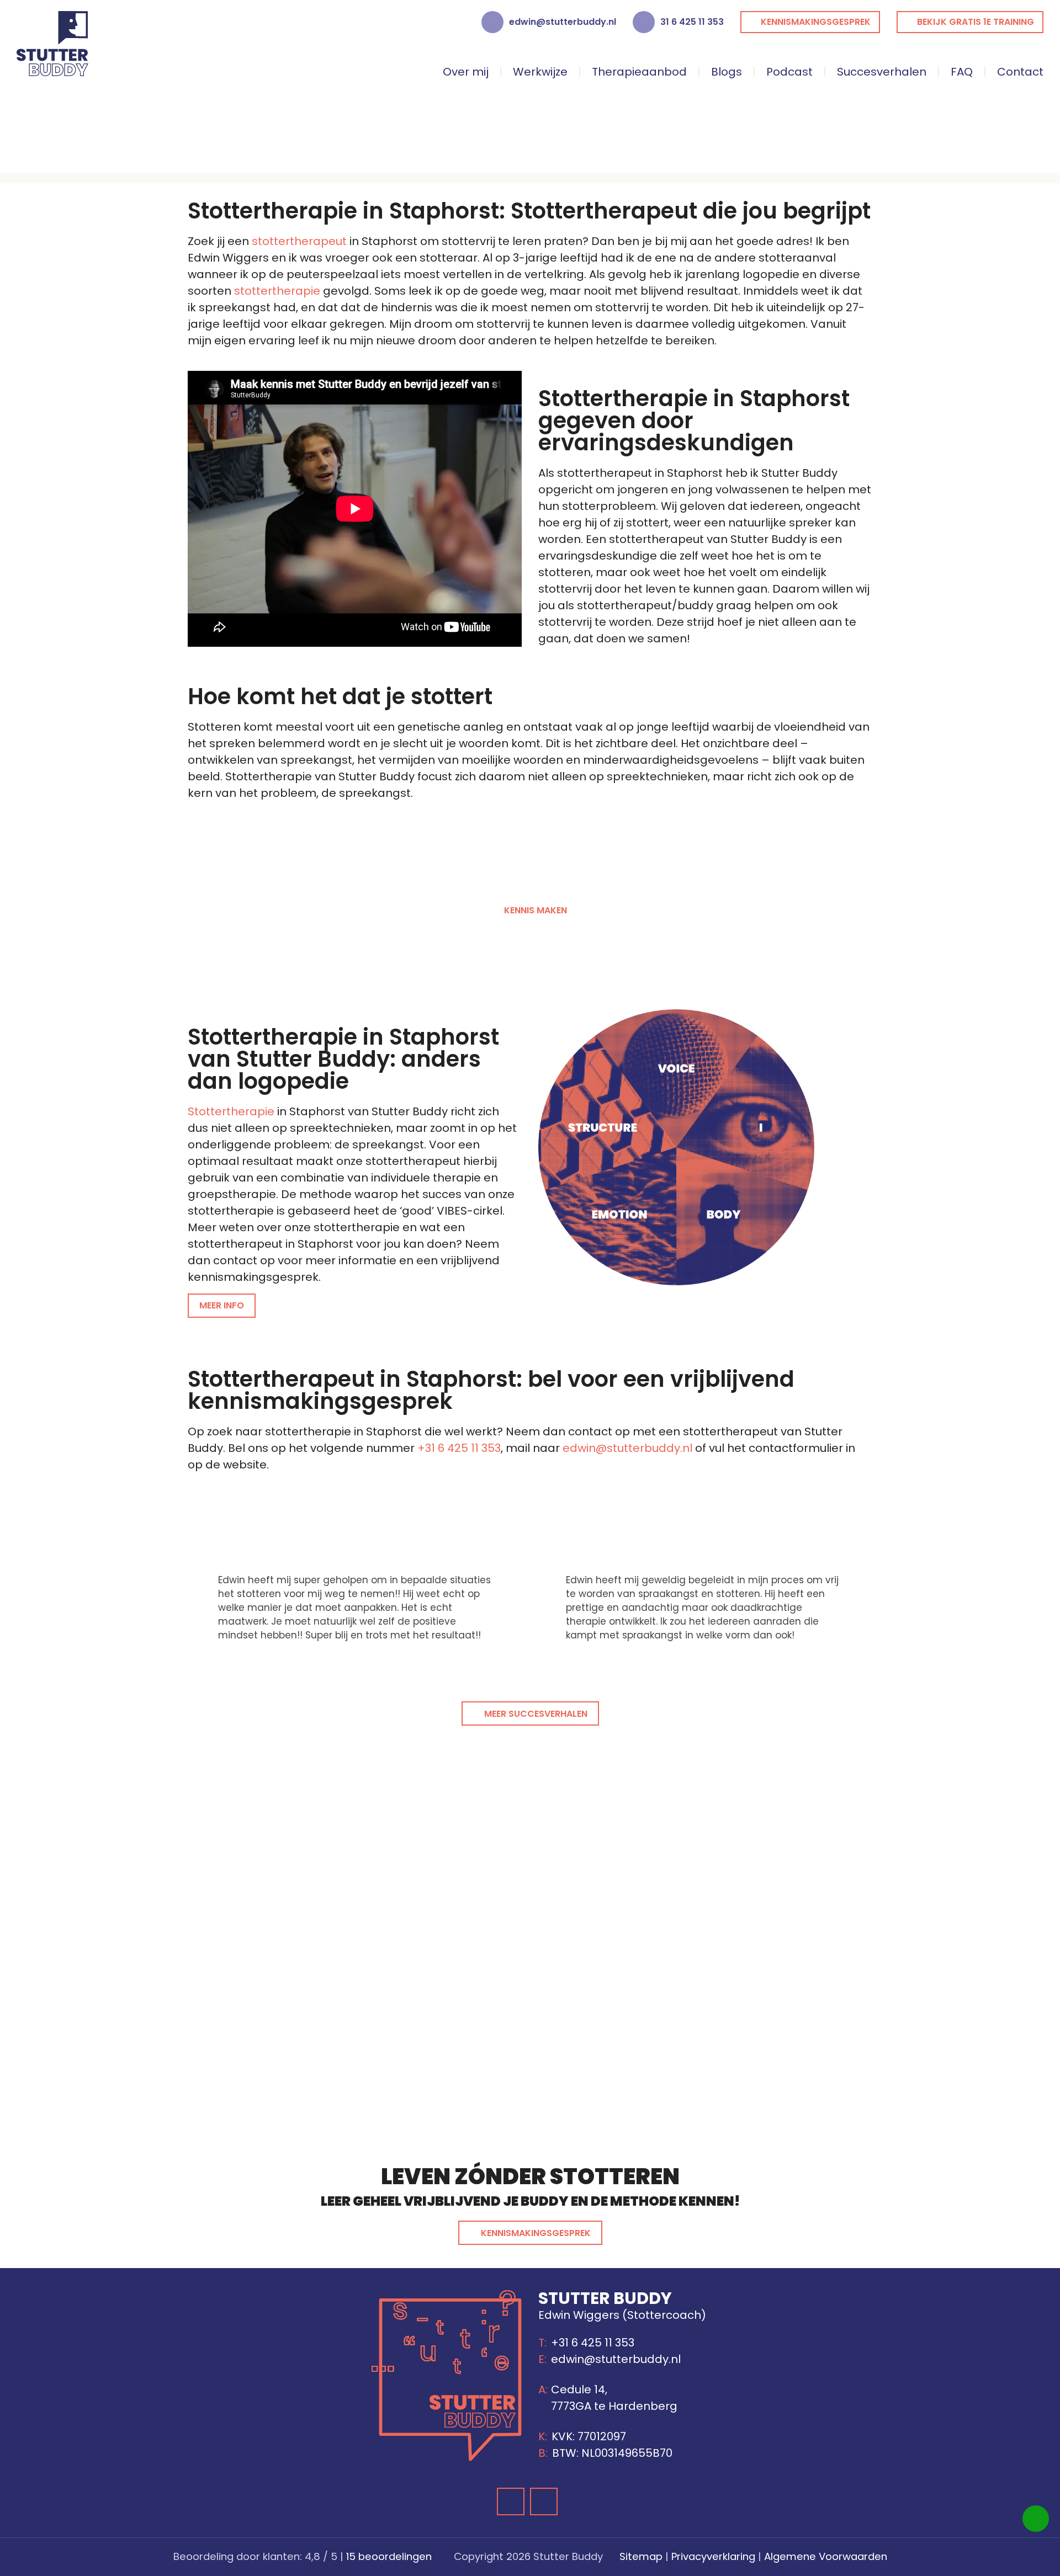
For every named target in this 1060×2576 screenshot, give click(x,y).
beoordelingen (389, 2556)
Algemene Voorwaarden (826, 2556)
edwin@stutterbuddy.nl (563, 22)
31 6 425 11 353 (692, 22)
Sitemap (641, 2556)
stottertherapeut (299, 241)
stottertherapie (277, 291)
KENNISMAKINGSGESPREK (536, 2233)
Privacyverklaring (713, 2556)
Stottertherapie (231, 1111)
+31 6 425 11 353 (459, 1448)
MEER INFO (222, 1305)
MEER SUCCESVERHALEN (536, 1714)
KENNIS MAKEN (536, 910)
